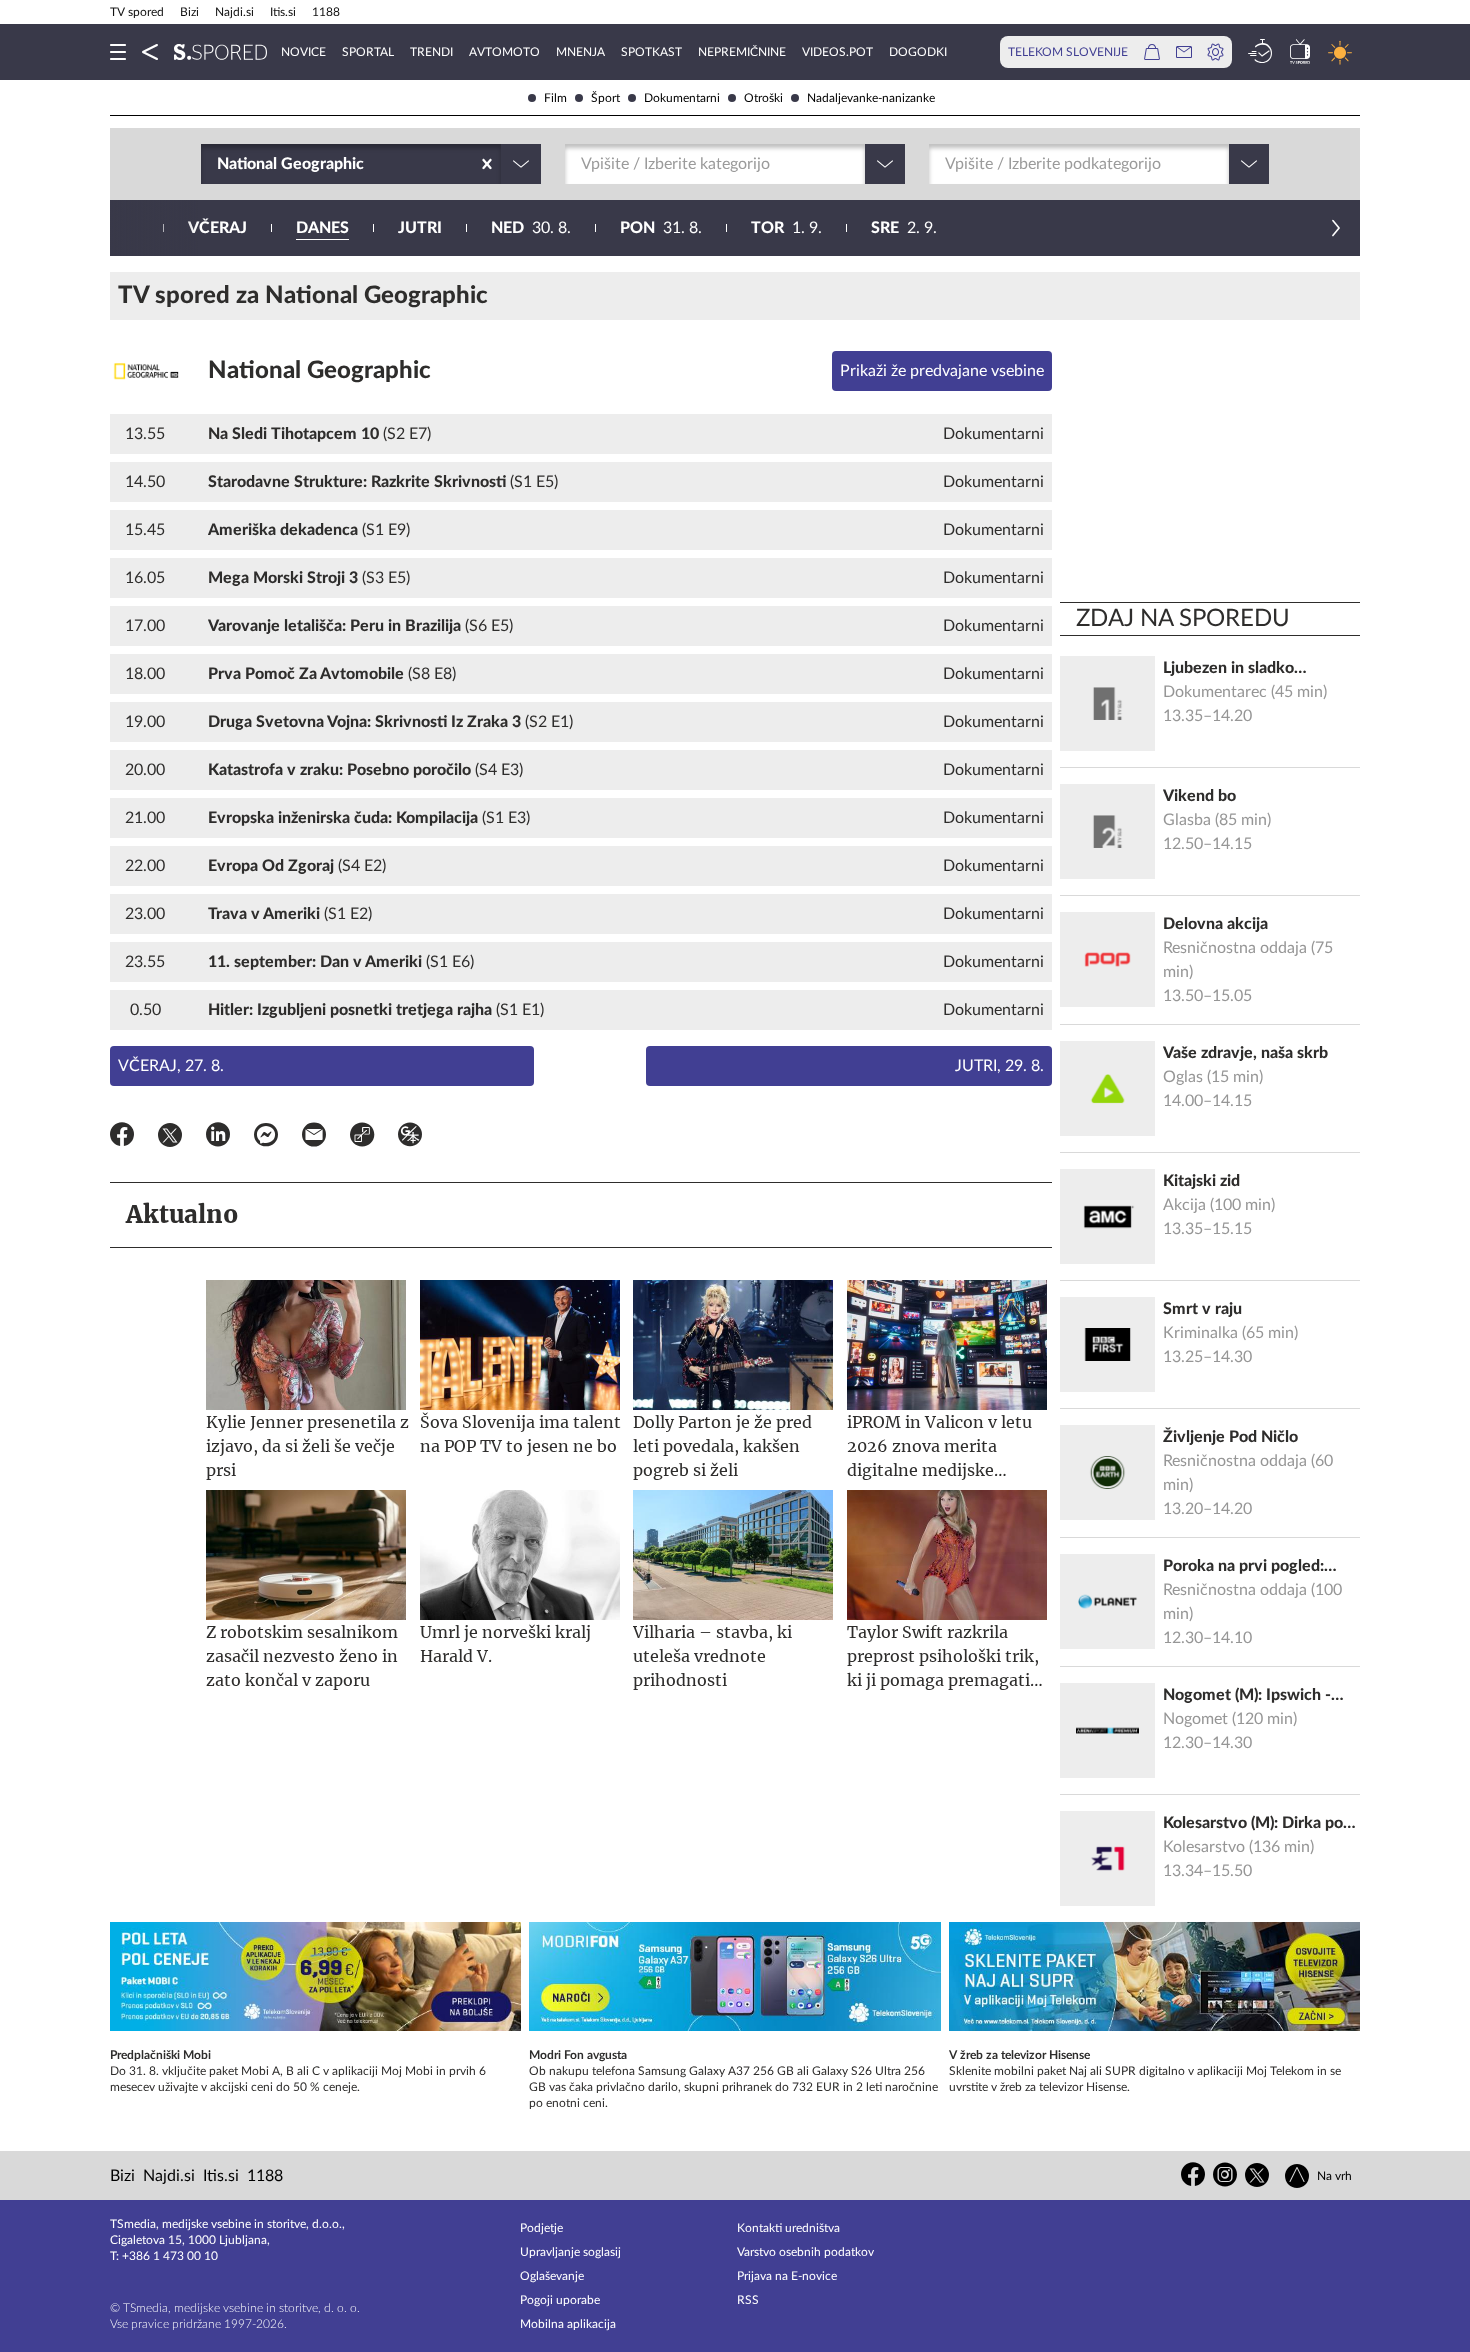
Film (555, 98)
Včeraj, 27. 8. (171, 1066)
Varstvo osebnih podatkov (805, 2252)
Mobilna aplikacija (568, 2324)
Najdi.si (234, 12)
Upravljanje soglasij (570, 2252)
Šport (605, 98)
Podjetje (541, 2228)
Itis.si (283, 12)
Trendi (431, 52)
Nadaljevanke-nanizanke (871, 98)
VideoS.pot (837, 52)
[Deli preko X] (170, 1138)
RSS (748, 2300)
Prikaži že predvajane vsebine (942, 371)
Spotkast (651, 52)
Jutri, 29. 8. (999, 1066)
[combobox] (219, 164)
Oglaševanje (552, 2276)
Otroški (763, 98)
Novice (303, 52)
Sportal (368, 52)
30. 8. (531, 228)
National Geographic (319, 371)
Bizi (189, 12)
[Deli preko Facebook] (122, 1138)
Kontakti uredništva (788, 2228)
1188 (326, 12)
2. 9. (904, 228)
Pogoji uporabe (560, 2300)
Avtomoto (504, 52)
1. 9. (786, 228)
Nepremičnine (742, 52)
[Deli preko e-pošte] (314, 1138)
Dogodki (918, 52)
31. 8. (661, 228)
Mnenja (580, 52)
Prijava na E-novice (787, 2276)
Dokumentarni (682, 98)
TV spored (137, 12)
